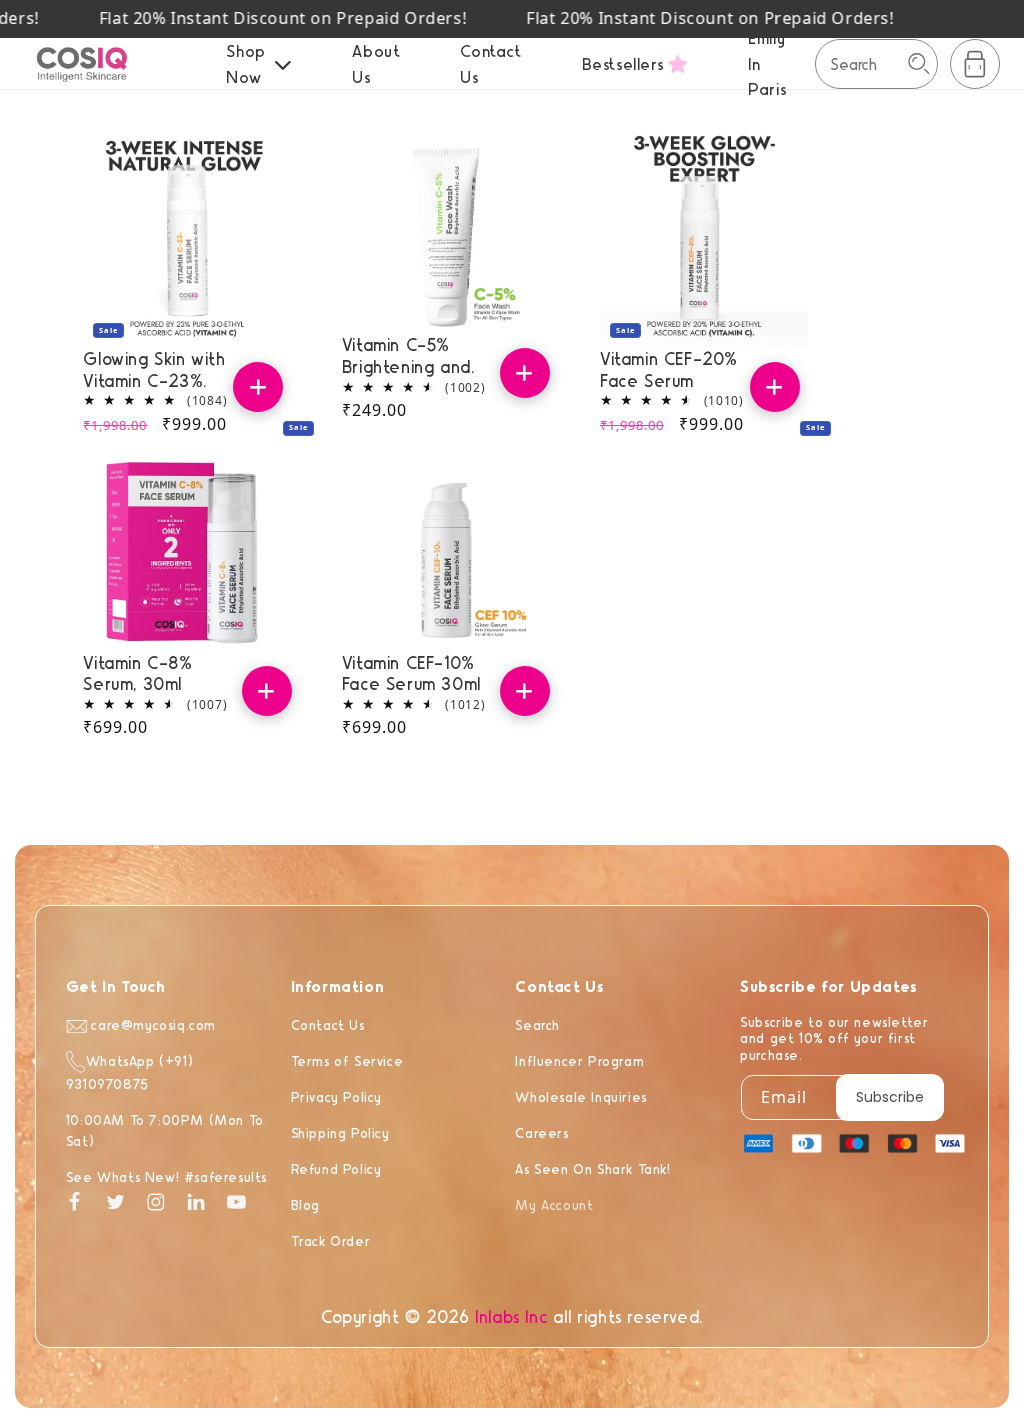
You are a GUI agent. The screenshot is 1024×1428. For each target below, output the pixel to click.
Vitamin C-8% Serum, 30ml (137, 673)
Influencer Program (579, 1060)
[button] (975, 64)
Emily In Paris (767, 63)
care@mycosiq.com (151, 1024)
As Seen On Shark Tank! (592, 1168)
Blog (305, 1204)
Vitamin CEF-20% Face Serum (669, 369)
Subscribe (890, 1097)
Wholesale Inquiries (580, 1096)
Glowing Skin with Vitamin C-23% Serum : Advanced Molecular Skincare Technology (156, 369)
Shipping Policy (340, 1132)
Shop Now (245, 63)
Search (537, 1024)
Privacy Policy (336, 1096)
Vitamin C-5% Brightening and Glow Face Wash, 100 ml (411, 355)
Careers (541, 1132)
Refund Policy (336, 1168)
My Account (554, 1204)
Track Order (331, 1240)
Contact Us (490, 63)
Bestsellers (623, 63)
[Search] (919, 64)
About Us (376, 63)
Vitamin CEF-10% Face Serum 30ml (411, 673)
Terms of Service (347, 1060)
